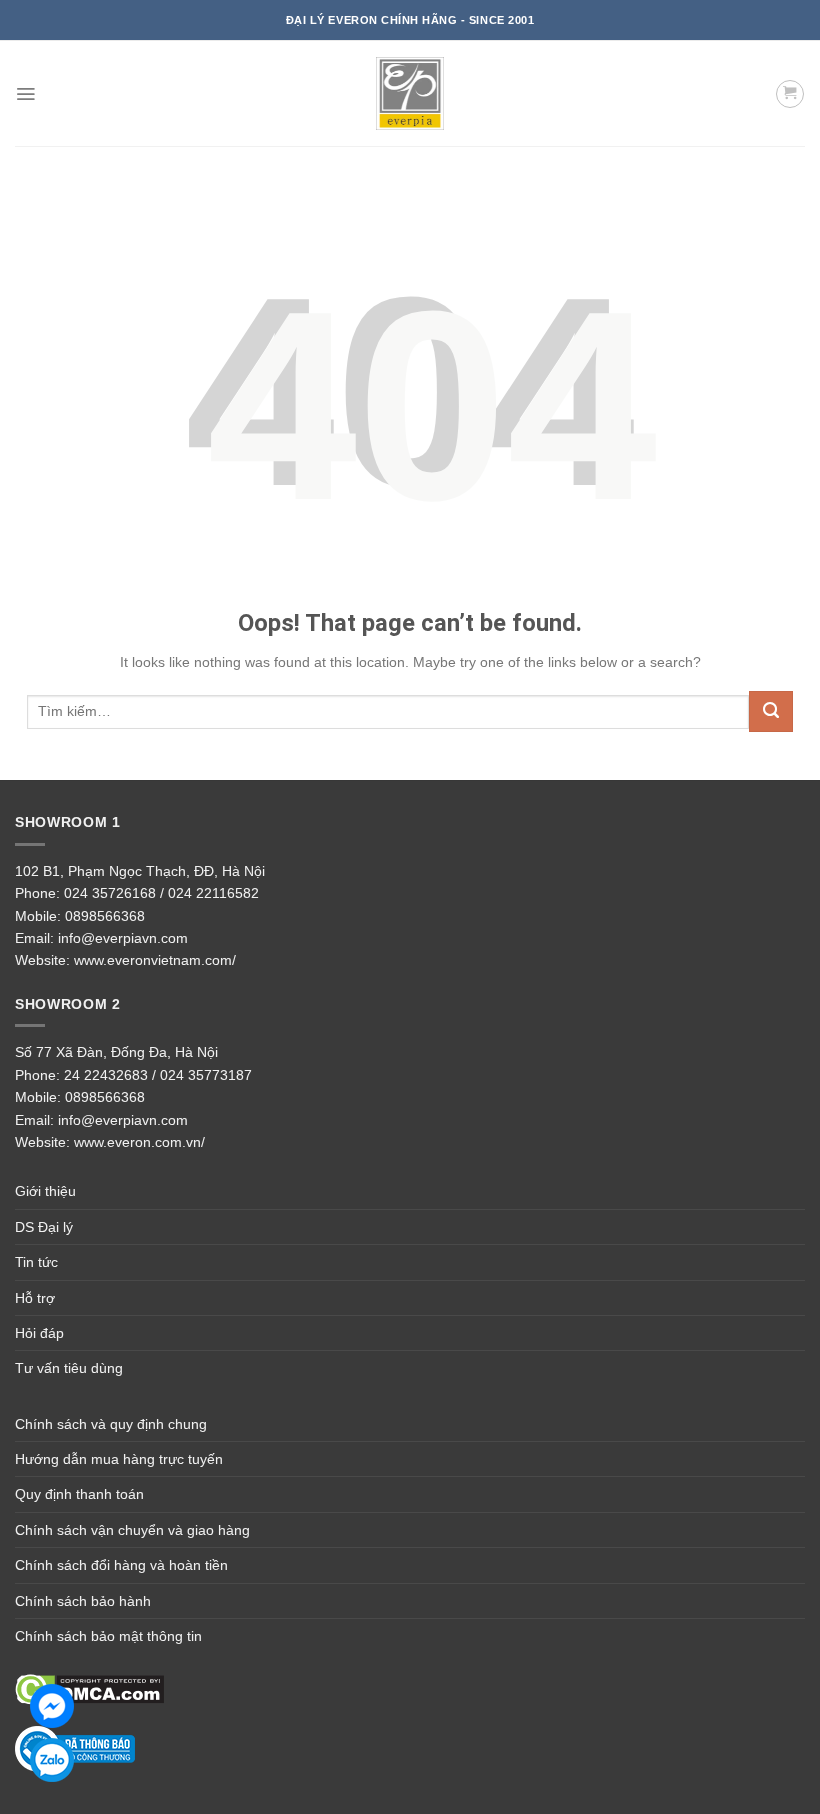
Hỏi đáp (39, 1333)
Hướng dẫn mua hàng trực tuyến (119, 1459)
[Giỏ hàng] (790, 94)
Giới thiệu (45, 1191)
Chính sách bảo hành (83, 1601)
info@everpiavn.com (123, 938)
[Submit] (771, 711)
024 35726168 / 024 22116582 (161, 893)
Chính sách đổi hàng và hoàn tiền (121, 1565)
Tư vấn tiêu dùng (69, 1368)
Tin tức (36, 1262)
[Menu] (25, 94)
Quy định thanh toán (79, 1494)
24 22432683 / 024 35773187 (158, 1075)
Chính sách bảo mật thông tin (108, 1636)
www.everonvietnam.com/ (155, 960)
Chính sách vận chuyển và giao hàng (132, 1530)
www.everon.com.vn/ (139, 1142)
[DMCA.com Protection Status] (89, 1689)
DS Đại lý (44, 1227)
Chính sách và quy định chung (111, 1424)
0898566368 (105, 916)
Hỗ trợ (35, 1298)
